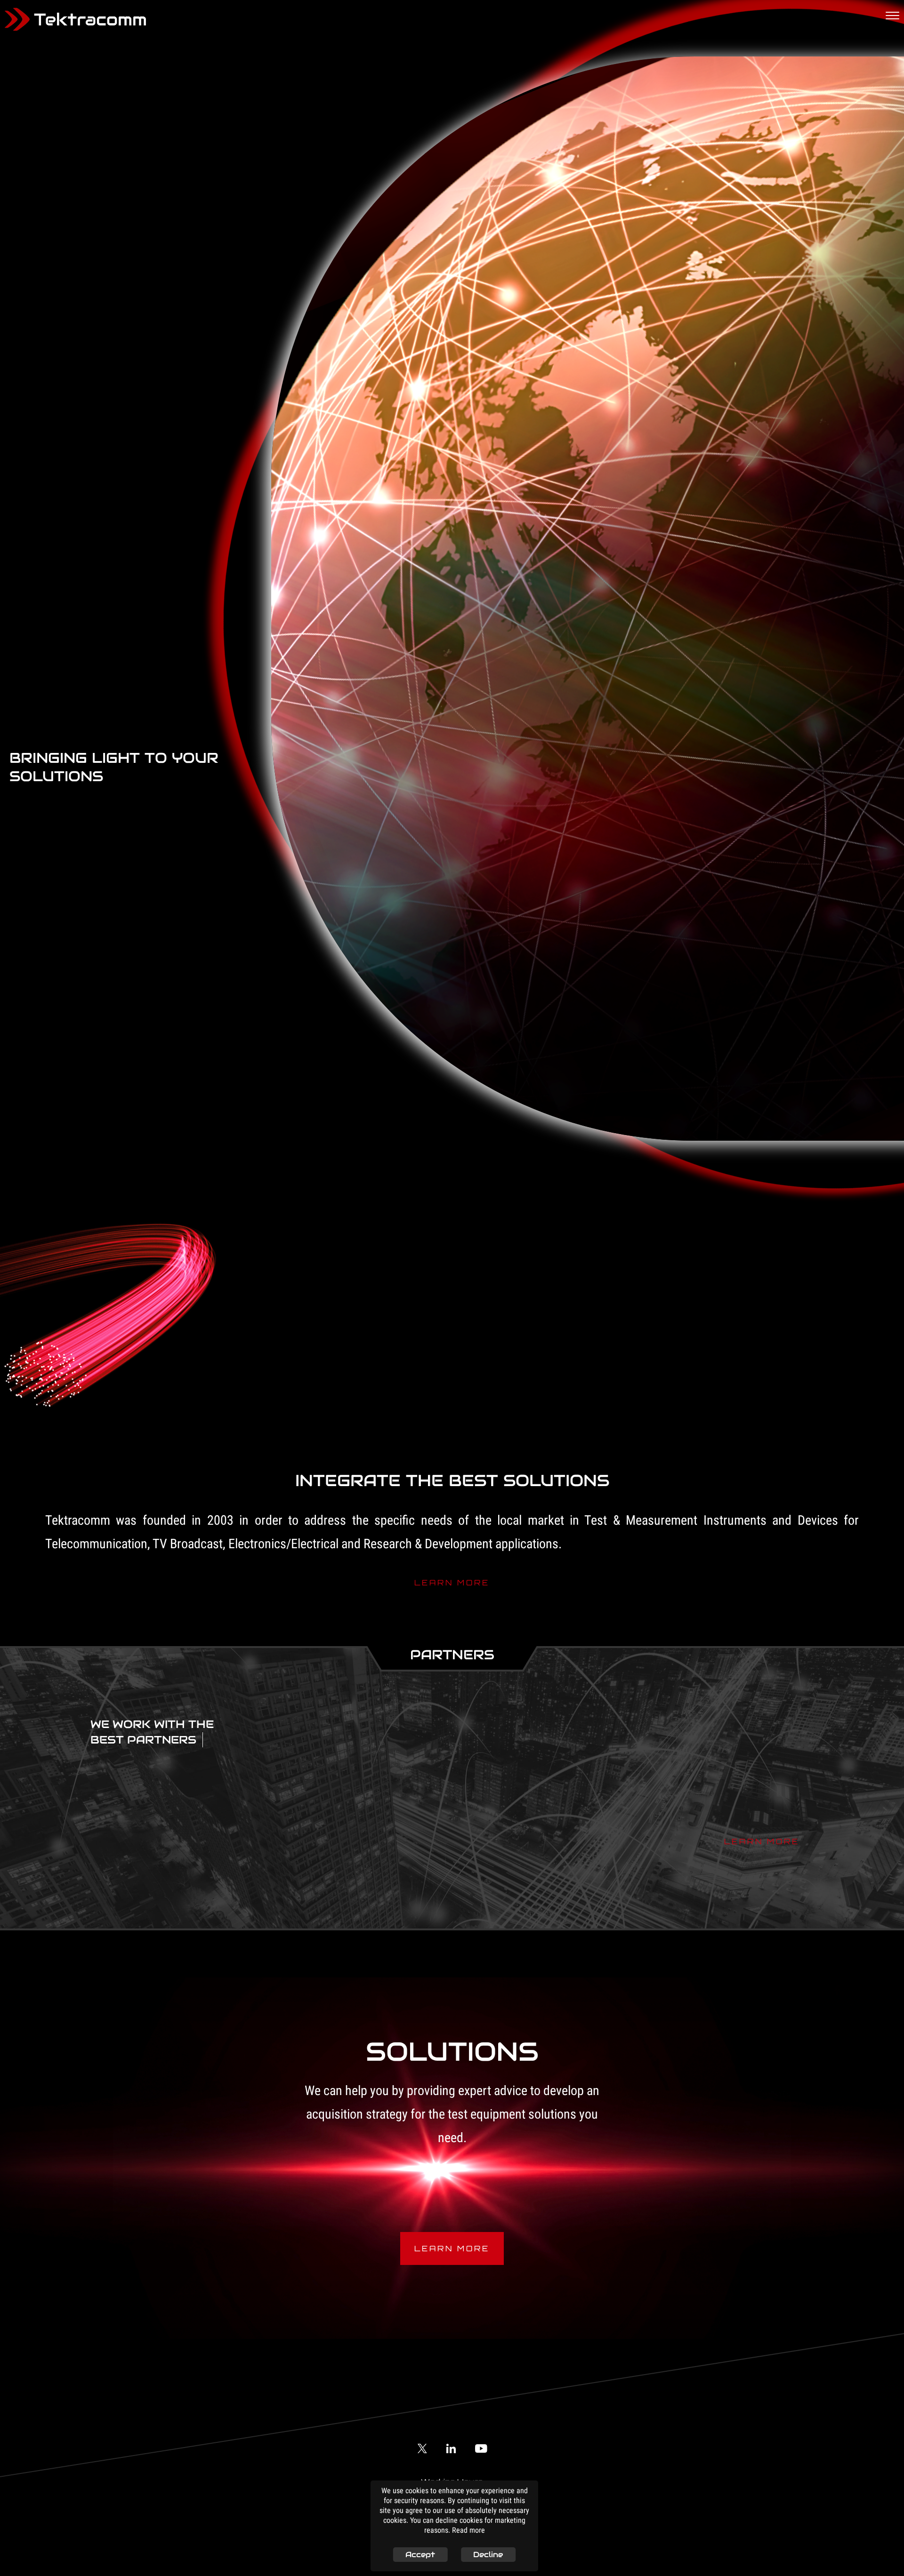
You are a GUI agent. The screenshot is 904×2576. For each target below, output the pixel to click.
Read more (468, 2531)
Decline (488, 2555)
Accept (420, 2555)
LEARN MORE (452, 1580)
